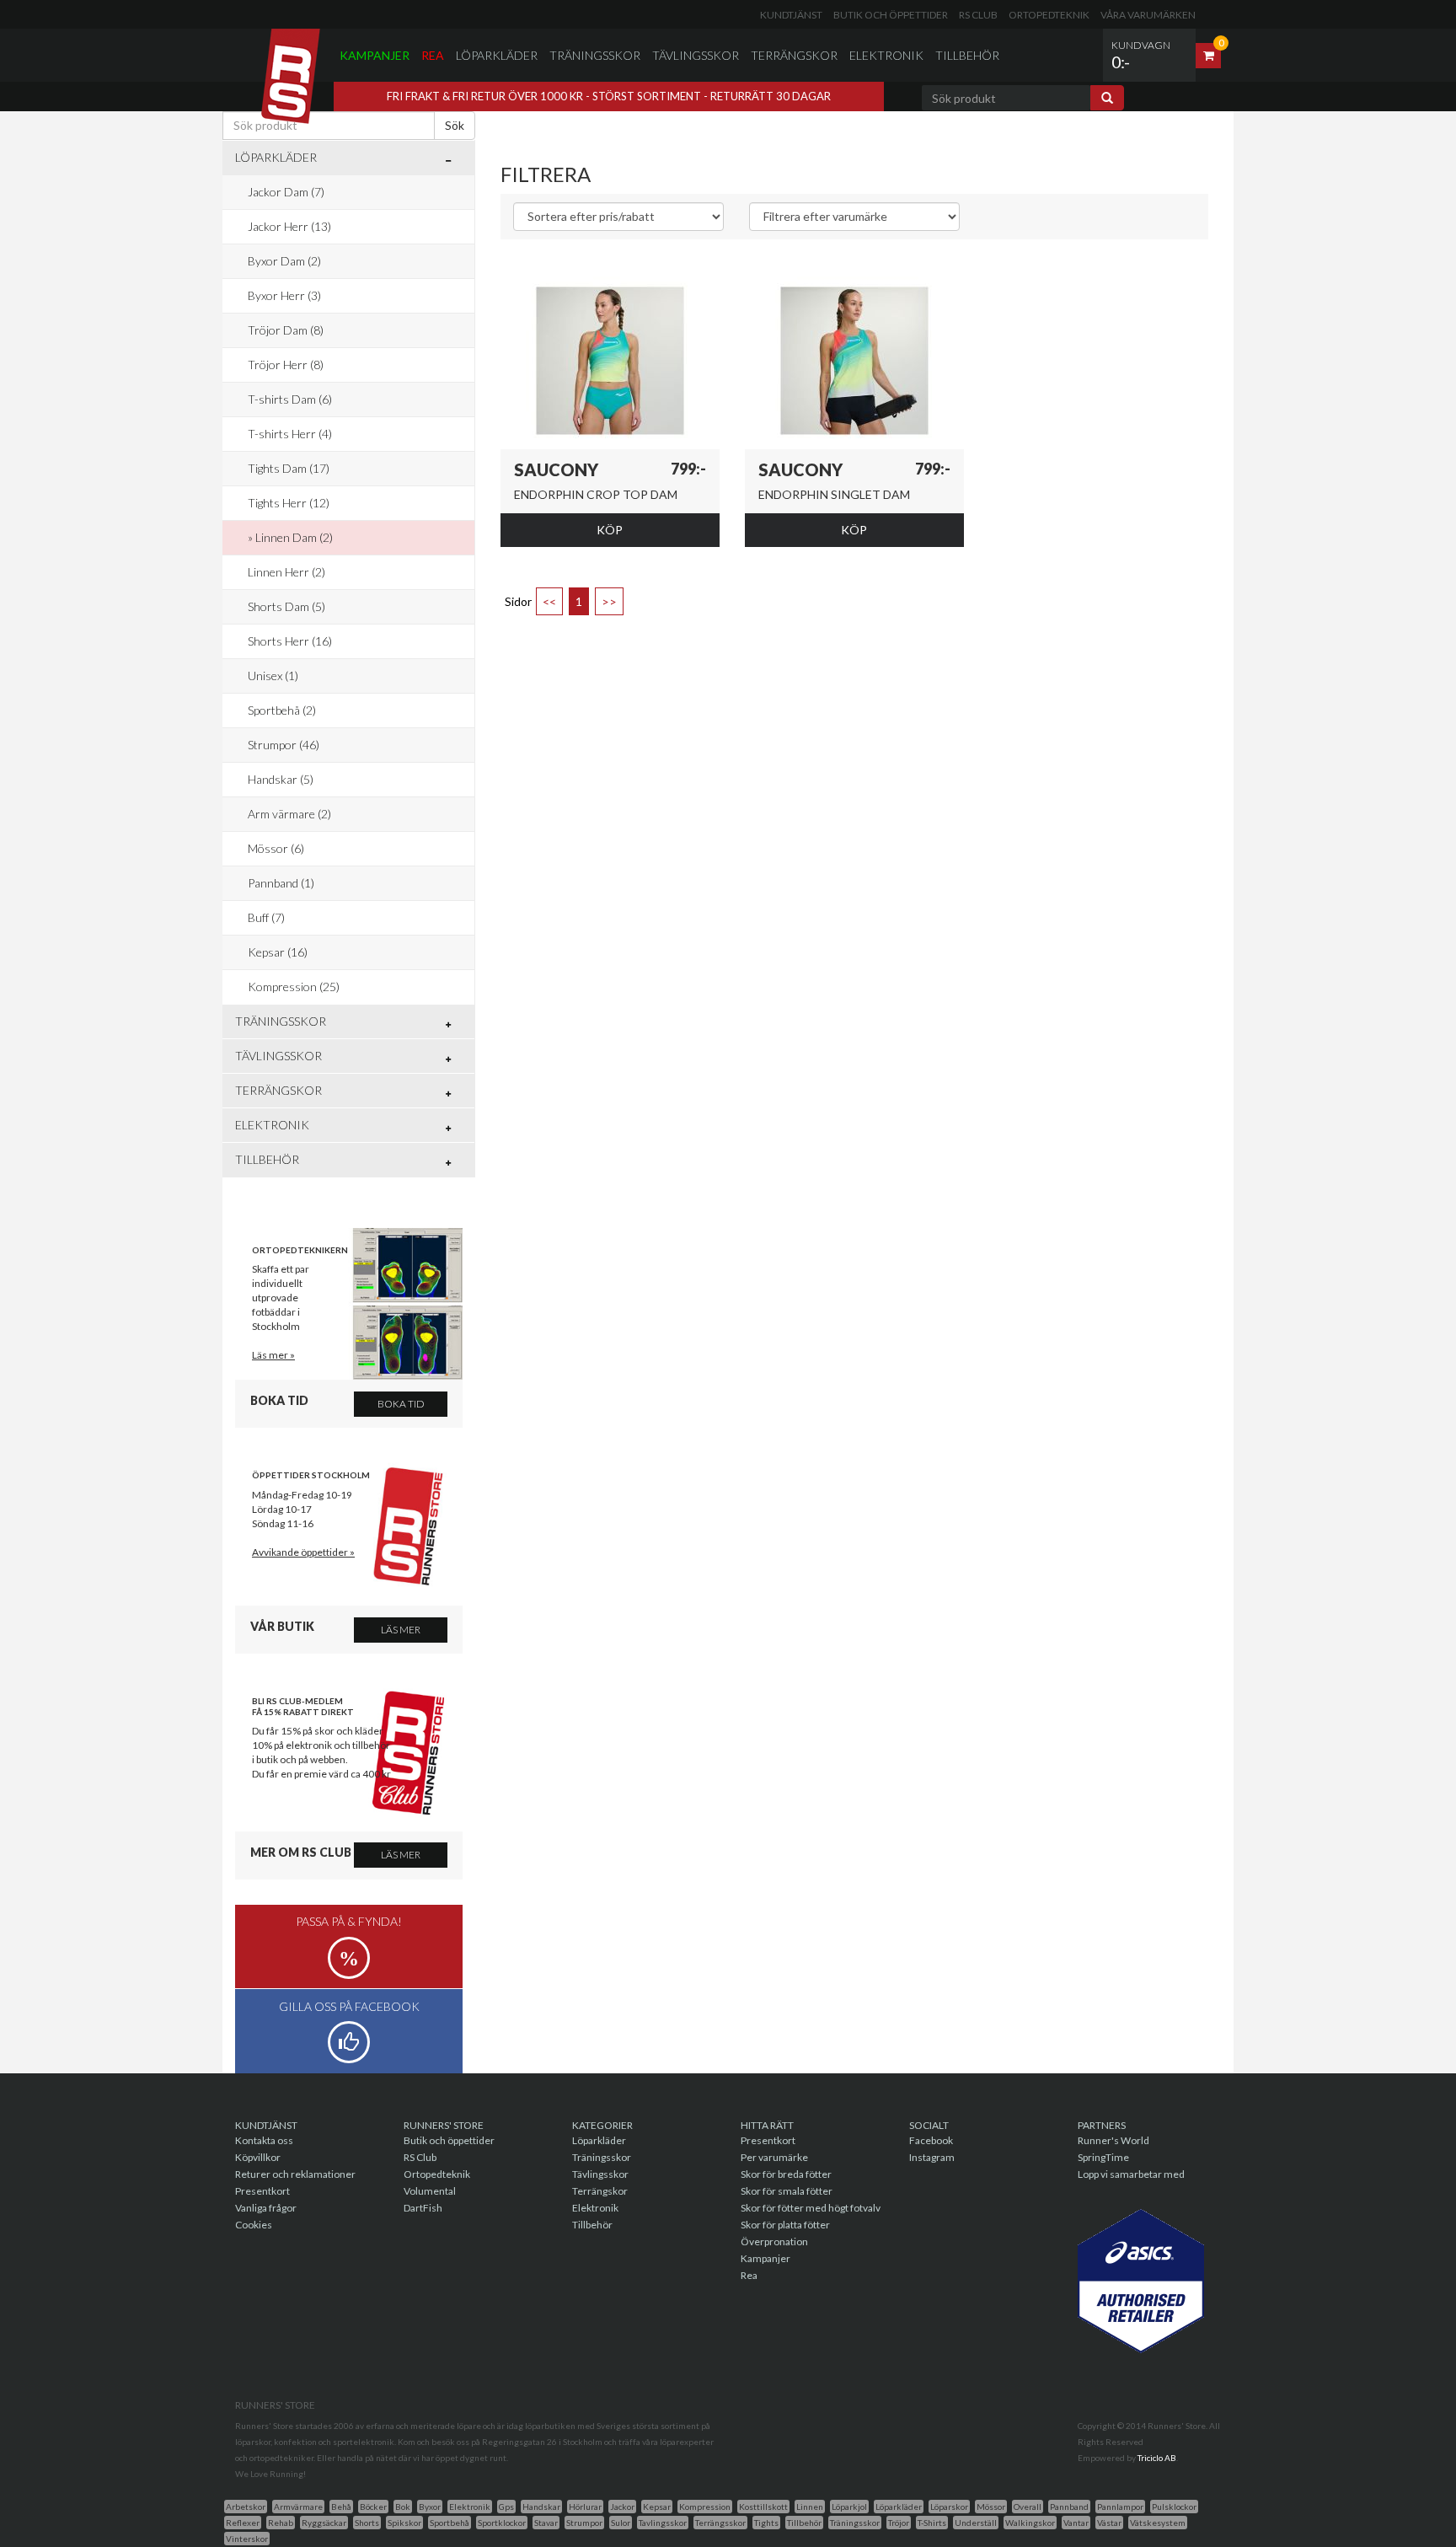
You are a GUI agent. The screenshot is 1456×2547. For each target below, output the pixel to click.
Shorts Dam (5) (286, 606)
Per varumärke (774, 2157)
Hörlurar (585, 2507)
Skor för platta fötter (785, 2225)
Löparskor (949, 2507)
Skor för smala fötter (787, 2191)
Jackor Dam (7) (286, 192)
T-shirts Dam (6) (290, 399)
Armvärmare (298, 2507)
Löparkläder (497, 55)
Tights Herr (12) (289, 503)
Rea (433, 55)
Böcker (373, 2507)
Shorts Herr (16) (290, 641)
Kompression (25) (294, 987)
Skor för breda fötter (786, 2174)
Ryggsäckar (324, 2523)
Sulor (621, 2523)
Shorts (367, 2523)
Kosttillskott (763, 2507)
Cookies (254, 2225)
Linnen (810, 2507)
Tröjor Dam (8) (286, 330)
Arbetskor (246, 2507)
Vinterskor (247, 2539)
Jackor (622, 2507)
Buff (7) (266, 917)
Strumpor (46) (284, 745)
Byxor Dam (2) (284, 261)
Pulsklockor (1174, 2507)
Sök (455, 125)
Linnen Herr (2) (286, 572)
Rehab (281, 2523)
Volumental (430, 2191)
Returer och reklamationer (295, 2174)
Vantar (1076, 2523)
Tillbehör (967, 55)
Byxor (430, 2507)
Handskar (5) (281, 779)
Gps (506, 2507)
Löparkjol (849, 2507)
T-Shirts (932, 2523)
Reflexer (243, 2523)
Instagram (932, 2157)
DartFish (423, 2208)
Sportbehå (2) (282, 710)
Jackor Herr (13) (289, 226)
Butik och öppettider (891, 15)
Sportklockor (502, 2523)
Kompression (705, 2507)
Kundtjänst (791, 15)
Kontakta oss (264, 2140)
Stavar (546, 2523)
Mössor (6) (276, 848)
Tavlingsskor (663, 2523)
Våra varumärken (1148, 15)
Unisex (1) (273, 676)
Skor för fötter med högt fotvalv (811, 2208)
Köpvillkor (258, 2157)
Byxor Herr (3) (284, 295)
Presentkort (262, 2191)
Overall (1028, 2507)
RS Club (978, 15)
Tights (766, 2523)
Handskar (541, 2507)
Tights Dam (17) (289, 468)
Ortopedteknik (1049, 15)
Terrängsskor (720, 2523)
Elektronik (886, 55)
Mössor (991, 2507)
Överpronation (774, 2241)
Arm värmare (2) (289, 814)
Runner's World (1113, 2140)
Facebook (931, 2140)
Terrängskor (794, 55)
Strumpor (584, 2523)
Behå (341, 2507)
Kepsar (657, 2507)
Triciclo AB (1157, 2458)
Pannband (1069, 2507)
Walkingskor (1030, 2523)
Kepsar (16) (278, 952)
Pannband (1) (281, 883)
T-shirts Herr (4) (290, 434)
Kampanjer (375, 55)
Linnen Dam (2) (294, 537)
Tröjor (899, 2523)
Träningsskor (595, 55)
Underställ (976, 2523)
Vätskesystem (1158, 2523)
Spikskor (404, 2523)
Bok (403, 2507)
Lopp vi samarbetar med (1131, 2174)
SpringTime (1103, 2157)
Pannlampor (1120, 2507)
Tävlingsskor (696, 55)
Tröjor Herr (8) (286, 365)
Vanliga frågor (266, 2208)
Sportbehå (450, 2523)
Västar (1109, 2523)
